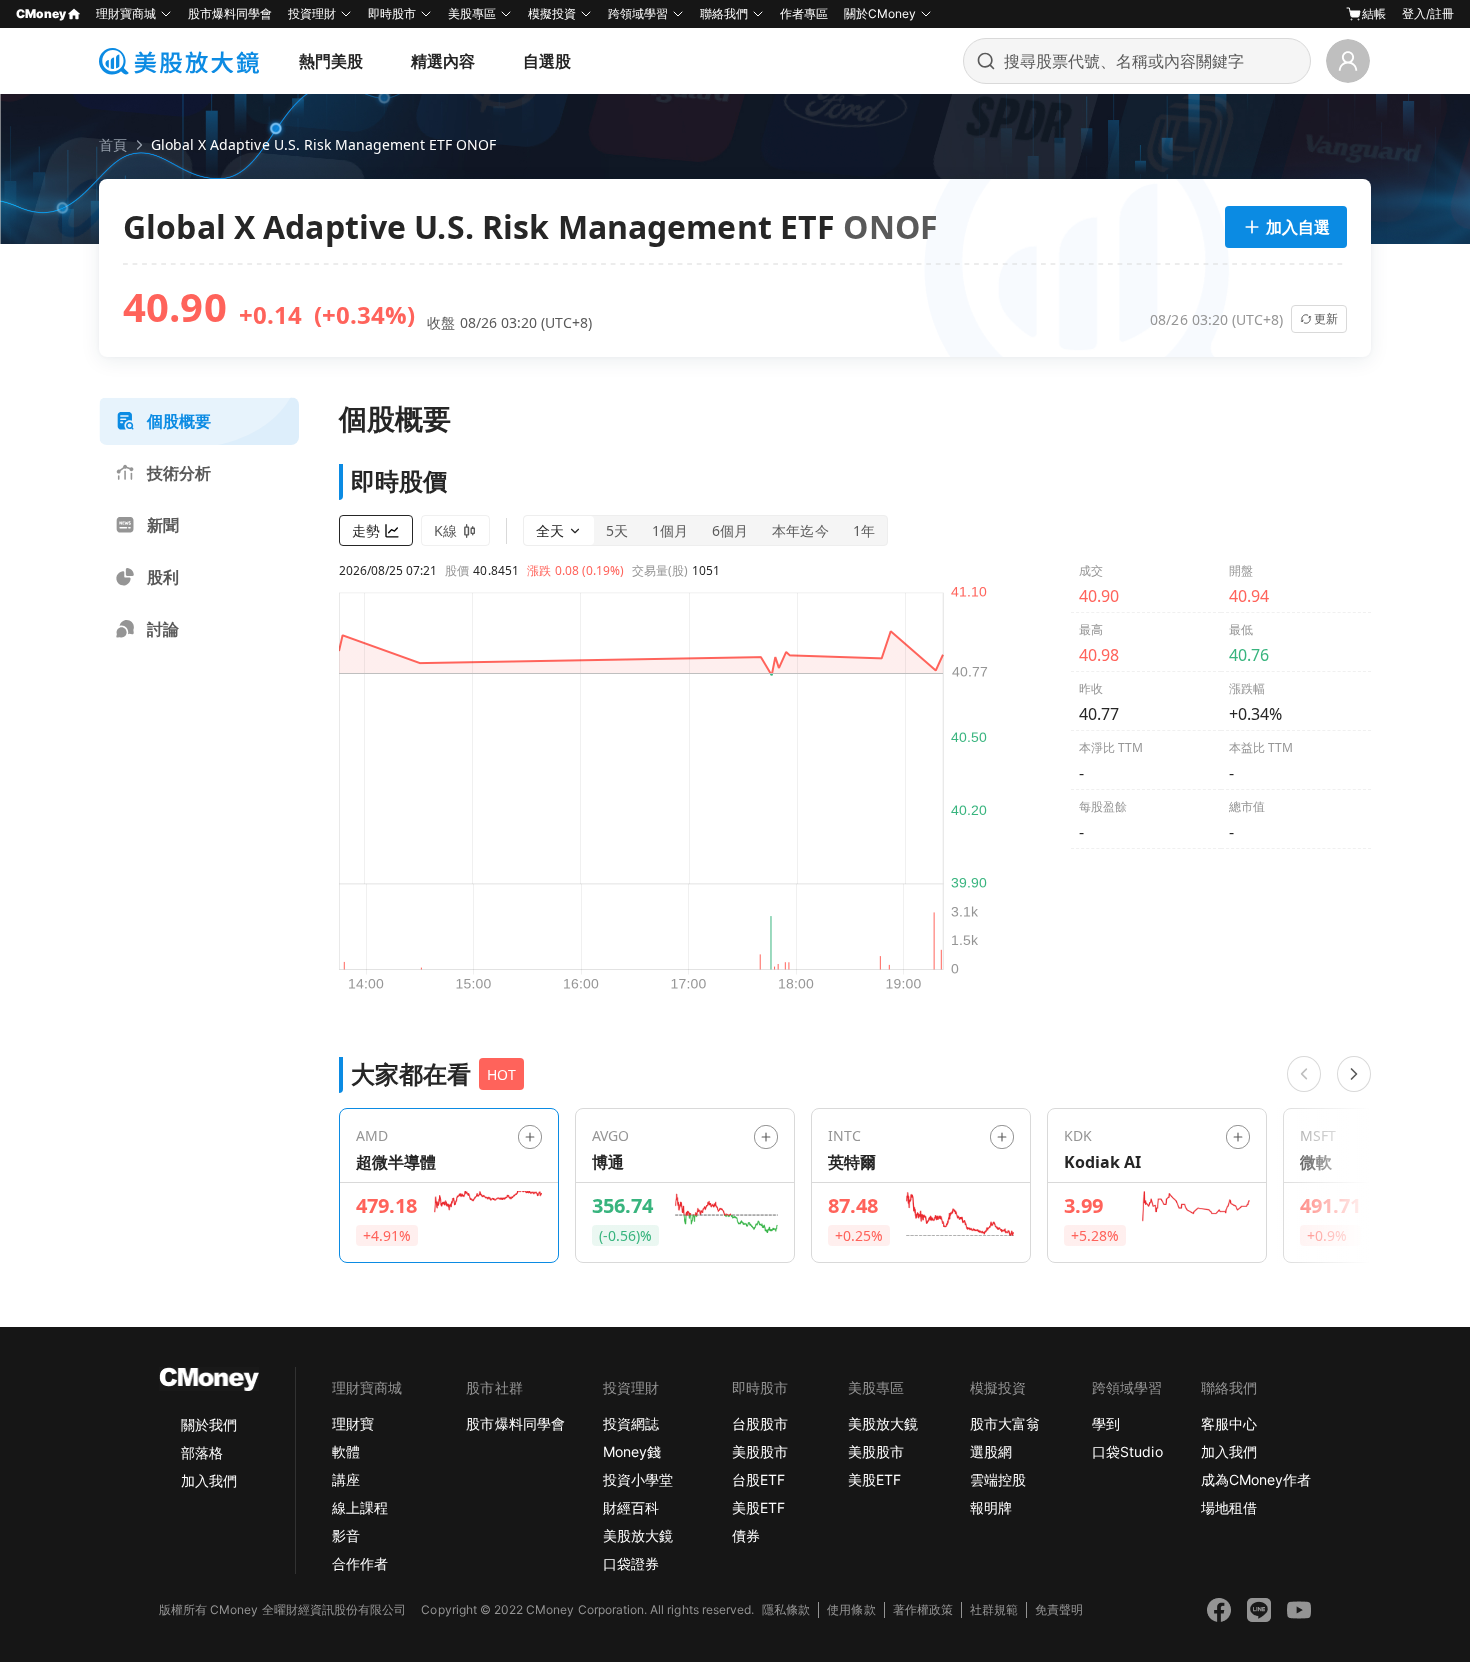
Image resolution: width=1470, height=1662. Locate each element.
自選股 (547, 61)
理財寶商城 (126, 13)
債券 (746, 1535)
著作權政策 (923, 1609)
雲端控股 (998, 1479)
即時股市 (392, 13)
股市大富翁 (1005, 1423)
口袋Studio (1127, 1451)
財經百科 (631, 1507)
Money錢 (632, 1451)
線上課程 (360, 1507)
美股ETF (758, 1507)
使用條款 (851, 1609)
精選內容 (443, 61)
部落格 (202, 1452)
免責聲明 (1059, 1609)
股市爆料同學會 (230, 13)
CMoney (41, 13)
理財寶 (353, 1423)
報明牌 (991, 1507)
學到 (1106, 1423)
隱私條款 (786, 1609)
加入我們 (209, 1480)
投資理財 (312, 13)
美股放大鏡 (638, 1535)
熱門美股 (331, 61)
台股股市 (760, 1423)
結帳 (1374, 13)
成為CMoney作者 (1256, 1479)
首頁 (113, 144)
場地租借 (1229, 1507)
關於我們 (209, 1424)
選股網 (991, 1451)
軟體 (346, 1451)
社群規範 (994, 1609)
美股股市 (760, 1451)
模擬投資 (552, 13)
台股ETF (758, 1479)
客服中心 (1229, 1423)
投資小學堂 (638, 1479)
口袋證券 (631, 1563)
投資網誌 (631, 1423)
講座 (346, 1479)
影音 (346, 1535)
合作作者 (360, 1563)
